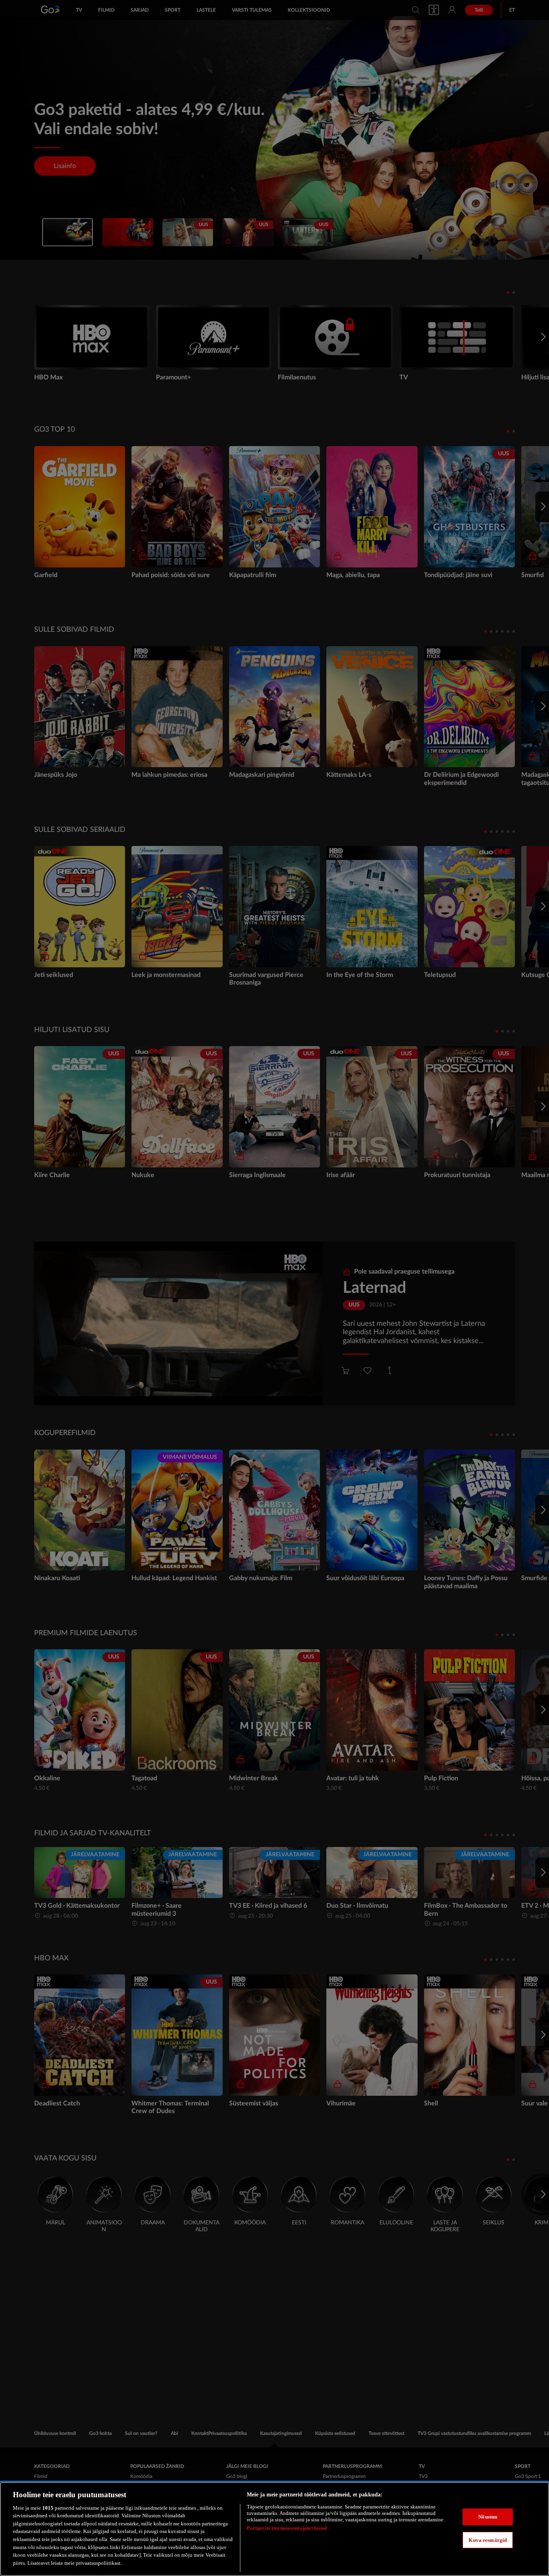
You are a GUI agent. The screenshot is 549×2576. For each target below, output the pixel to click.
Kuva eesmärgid (488, 2540)
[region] (274, 2529)
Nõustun (488, 2517)
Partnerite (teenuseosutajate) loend (287, 2528)
